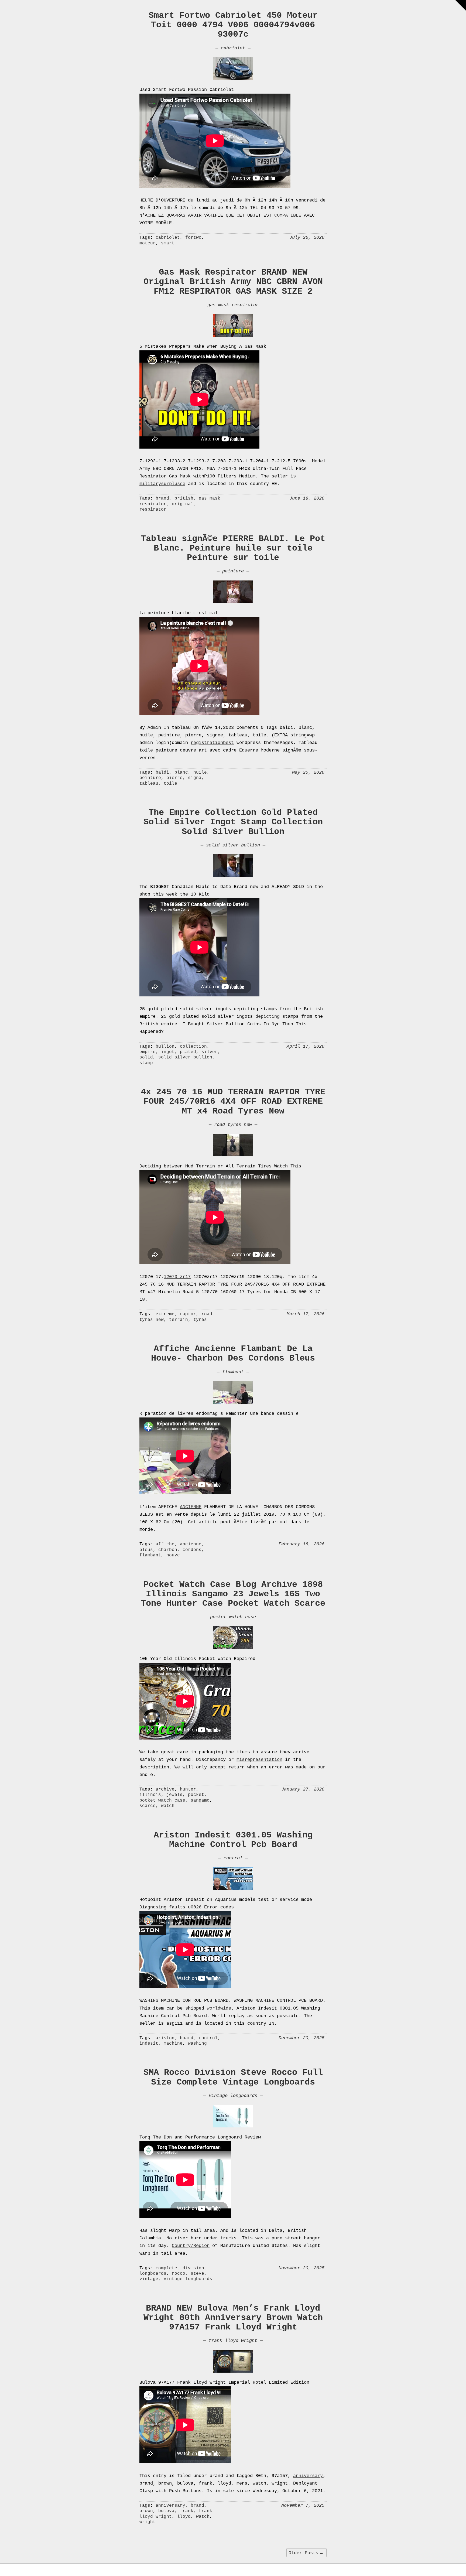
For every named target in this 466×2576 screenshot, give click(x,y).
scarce (148, 1806)
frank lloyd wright (233, 2341)
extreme (165, 1314)
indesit (149, 2044)
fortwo (193, 238)
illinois (150, 1795)
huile (200, 773)
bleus (146, 1550)
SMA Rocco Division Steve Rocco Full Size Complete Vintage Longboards (233, 2077)
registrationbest (212, 743)
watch (168, 1806)
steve (197, 2274)
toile (170, 784)
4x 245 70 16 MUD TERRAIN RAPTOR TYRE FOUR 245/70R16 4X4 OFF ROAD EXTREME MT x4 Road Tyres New (233, 1101)
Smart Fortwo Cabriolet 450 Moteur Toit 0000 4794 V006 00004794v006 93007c (233, 25)
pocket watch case (233, 1617)
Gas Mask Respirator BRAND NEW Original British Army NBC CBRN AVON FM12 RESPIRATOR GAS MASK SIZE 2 (233, 282)
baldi (162, 773)
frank (187, 2511)
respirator (153, 510)
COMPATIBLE (288, 215)
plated (188, 1052)
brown (146, 2511)
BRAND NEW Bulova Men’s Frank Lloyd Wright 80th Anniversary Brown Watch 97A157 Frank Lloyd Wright (233, 2318)
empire (148, 1052)
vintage (149, 2279)
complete (166, 2268)
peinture (233, 571)
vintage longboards (233, 2096)
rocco (179, 2274)
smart (168, 243)
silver (210, 1052)
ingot (168, 1052)
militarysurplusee (162, 484)
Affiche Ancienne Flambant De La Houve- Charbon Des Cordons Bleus (233, 1354)
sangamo (200, 1801)
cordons (192, 1550)
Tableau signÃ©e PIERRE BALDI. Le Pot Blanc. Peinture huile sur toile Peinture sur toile (233, 548)
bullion (165, 1047)
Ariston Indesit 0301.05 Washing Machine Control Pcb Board (233, 1840)
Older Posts (306, 2553)
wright (148, 2522)
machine (173, 2044)
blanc (181, 773)
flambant (233, 1372)
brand (162, 498)
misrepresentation (259, 1760)
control (233, 1858)
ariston (165, 2038)
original (183, 504)
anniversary (308, 2476)
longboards (153, 2274)
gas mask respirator (233, 305)
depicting (268, 1017)
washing (197, 2044)
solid (146, 1057)
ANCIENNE (191, 1507)
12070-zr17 (177, 1277)
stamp (146, 1063)
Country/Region (191, 2246)
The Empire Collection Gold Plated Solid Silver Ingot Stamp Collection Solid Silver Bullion (233, 822)
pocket (196, 1795)
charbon (168, 1550)
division (193, 2268)
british (184, 498)
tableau (149, 784)
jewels (174, 1795)
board (187, 2038)
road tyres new (233, 1125)
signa (195, 778)
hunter (188, 1789)
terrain (179, 1320)
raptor (188, 1314)
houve (173, 1555)
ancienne (191, 1544)
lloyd (184, 2517)
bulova (166, 2511)
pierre (174, 778)
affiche (165, 1544)
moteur (148, 243)
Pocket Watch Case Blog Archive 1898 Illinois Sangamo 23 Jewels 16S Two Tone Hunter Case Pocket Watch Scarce (233, 1594)
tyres (200, 1320)
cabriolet (233, 48)
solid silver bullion (233, 845)
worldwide (219, 2008)
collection (193, 1047)
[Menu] (461, 5)
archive (165, 1789)
